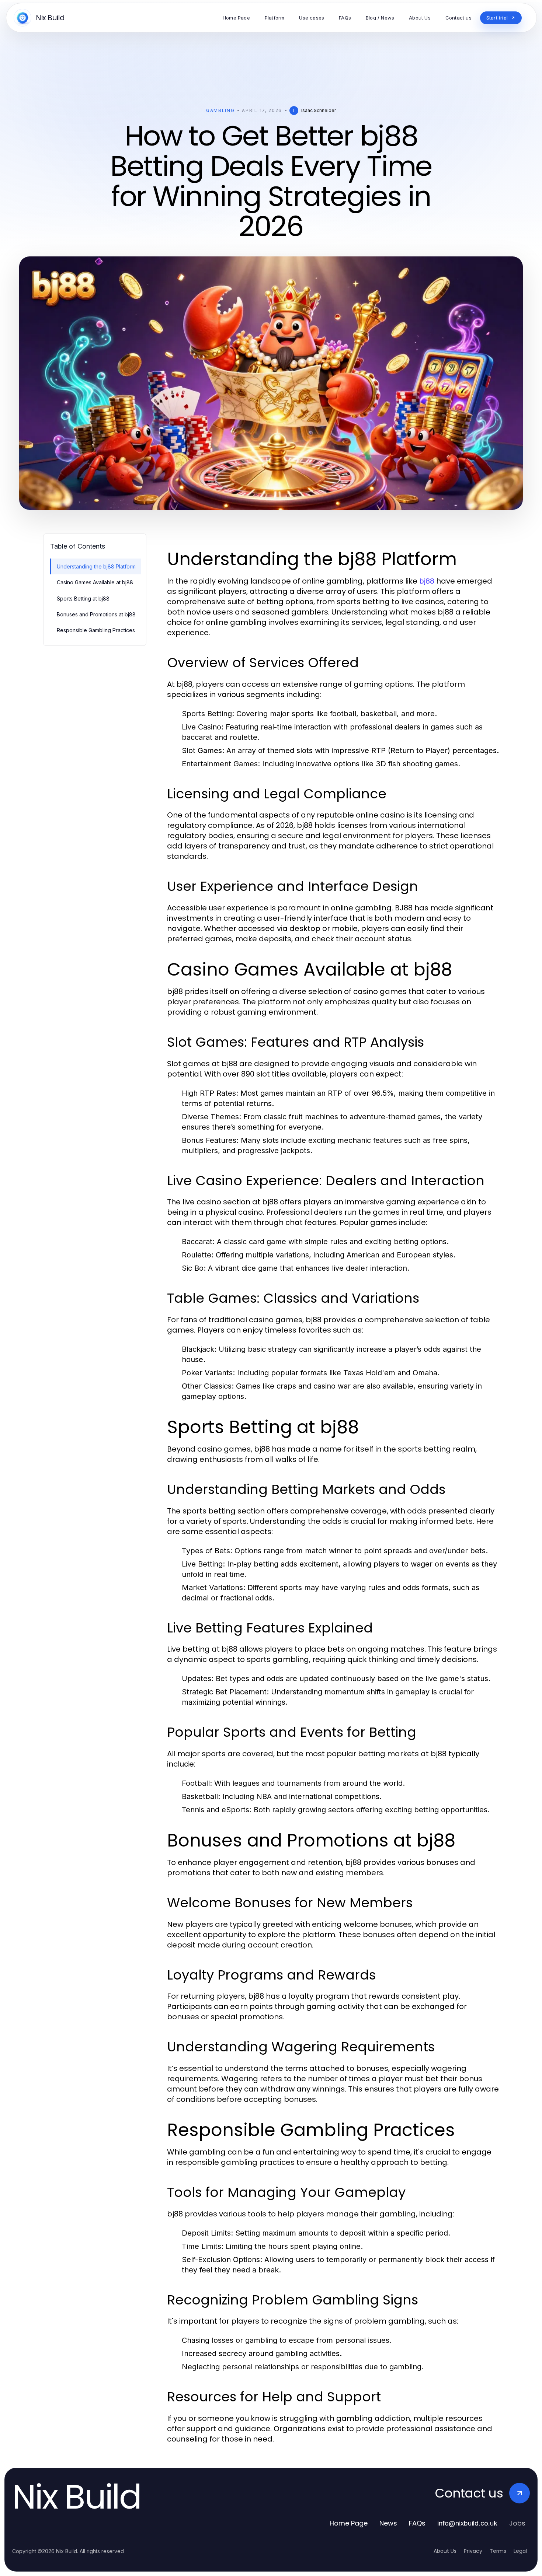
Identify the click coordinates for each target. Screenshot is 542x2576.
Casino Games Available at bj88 (95, 582)
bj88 (427, 581)
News (388, 2523)
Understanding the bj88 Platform (96, 566)
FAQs (417, 2523)
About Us (445, 2551)
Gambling (220, 110)
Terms (498, 2551)
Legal (520, 2551)
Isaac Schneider (319, 110)
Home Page (349, 2523)
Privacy (473, 2551)
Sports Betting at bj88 (83, 598)
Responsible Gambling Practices (96, 630)
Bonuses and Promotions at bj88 (96, 614)
